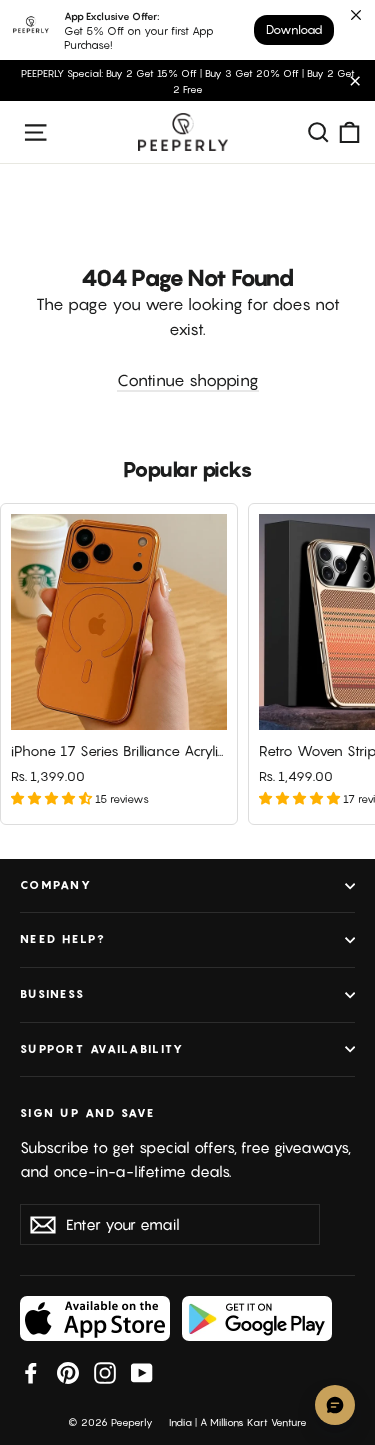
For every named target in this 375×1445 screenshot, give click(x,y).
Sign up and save (87, 1113)
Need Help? (63, 939)
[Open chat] (335, 1405)
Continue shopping (188, 380)
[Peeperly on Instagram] (105, 1372)
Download (294, 29)
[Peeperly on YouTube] (142, 1372)
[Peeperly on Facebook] (31, 1372)
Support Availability (102, 1049)
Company (56, 885)
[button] (53, 798)
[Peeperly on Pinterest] (68, 1372)
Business (52, 994)
